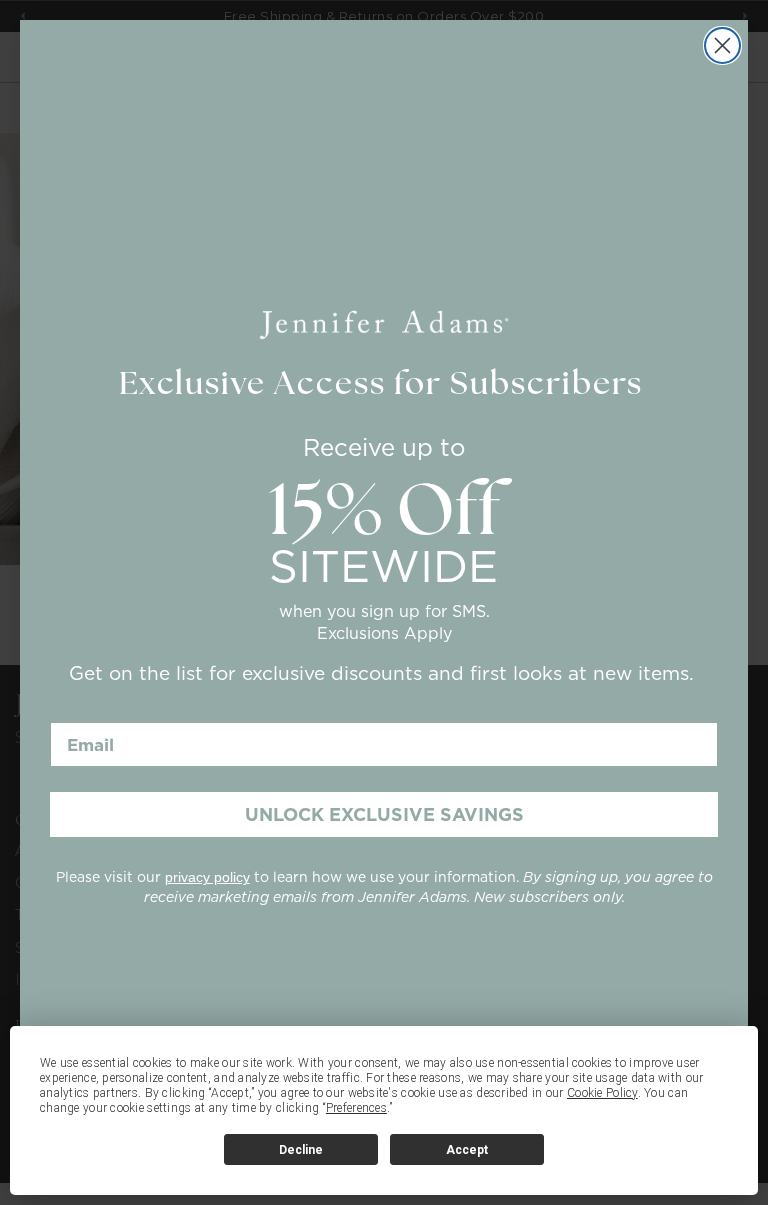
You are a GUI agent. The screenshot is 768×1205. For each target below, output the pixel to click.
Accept (467, 1150)
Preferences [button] (356, 1108)
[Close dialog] (722, 45)
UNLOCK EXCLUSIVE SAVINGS (384, 814)
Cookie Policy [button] (602, 1093)
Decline (301, 1150)
